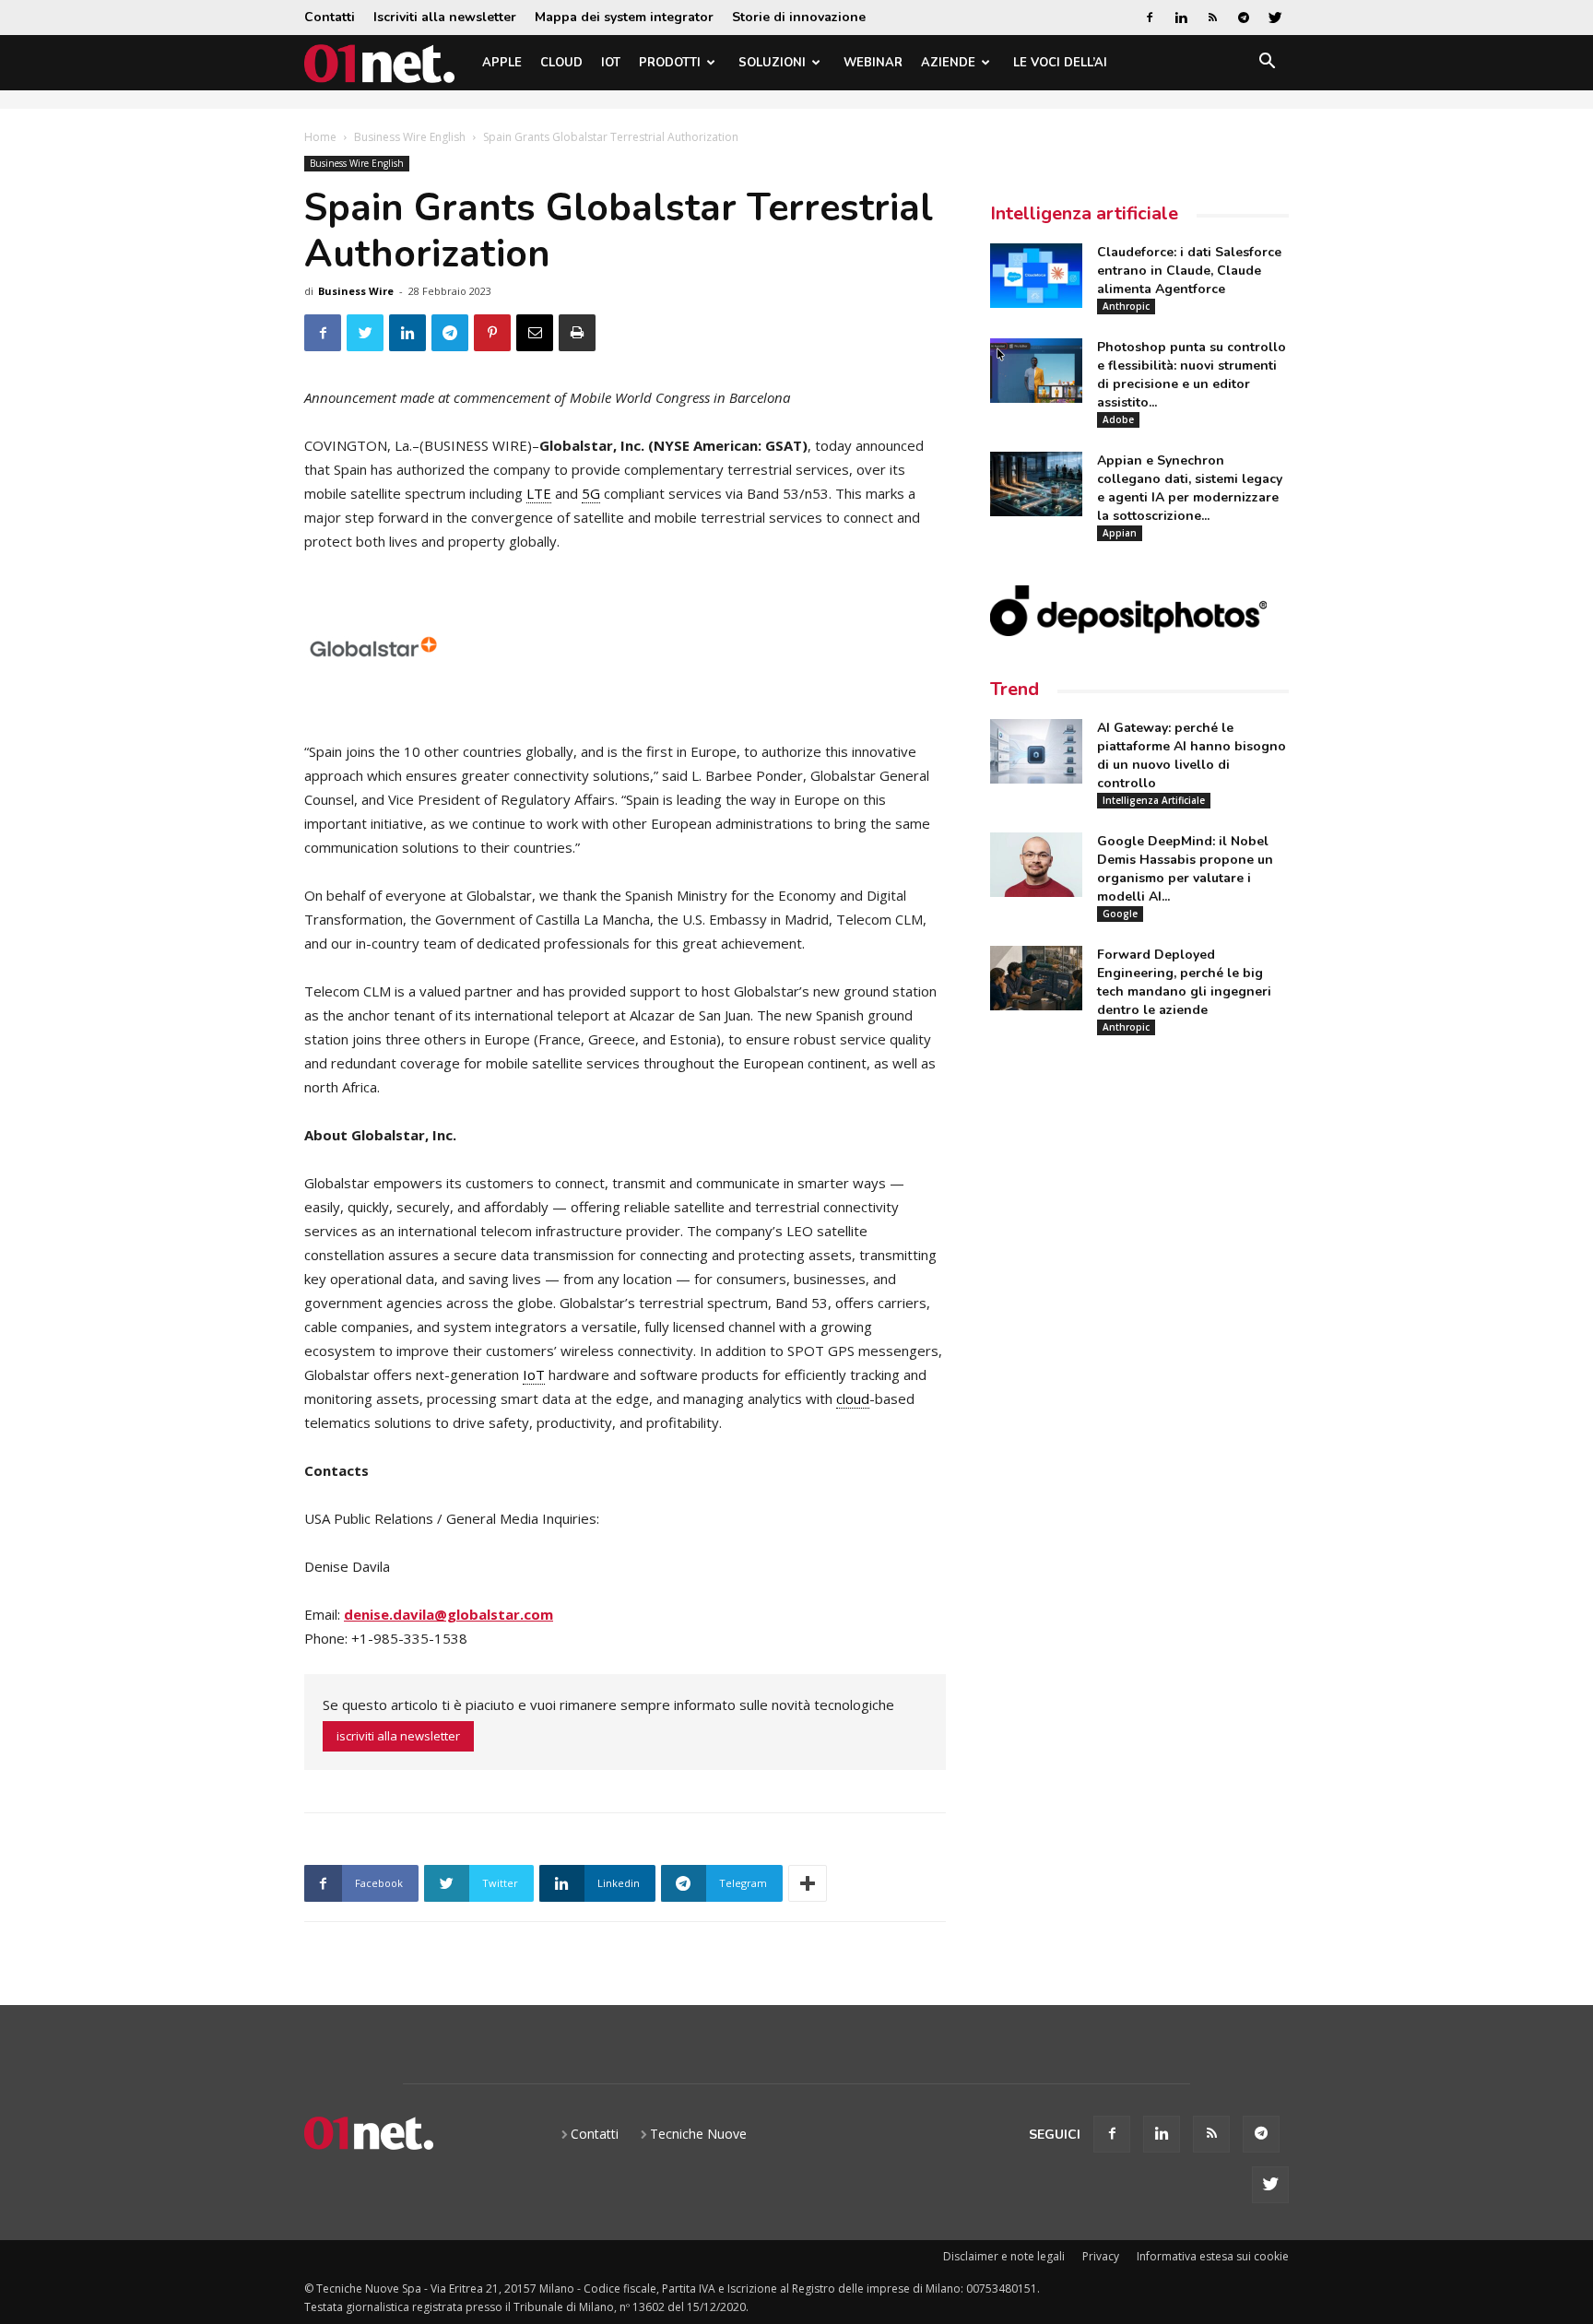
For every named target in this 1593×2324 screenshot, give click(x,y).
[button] (1267, 64)
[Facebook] (1150, 18)
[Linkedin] (1181, 18)
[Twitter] (1275, 18)
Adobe (1118, 419)
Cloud (561, 63)
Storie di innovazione (799, 17)
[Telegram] (1244, 18)
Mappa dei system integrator (624, 17)
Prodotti (670, 63)
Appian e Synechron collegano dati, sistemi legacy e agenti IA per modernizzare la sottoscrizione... (1190, 488)
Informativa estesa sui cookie (1213, 2256)
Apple (502, 63)
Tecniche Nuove (698, 2134)
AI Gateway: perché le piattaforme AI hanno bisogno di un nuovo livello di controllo (1192, 755)
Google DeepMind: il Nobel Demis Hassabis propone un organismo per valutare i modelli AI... (1185, 869)
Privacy (1101, 2256)
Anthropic (1126, 306)
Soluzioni (772, 63)
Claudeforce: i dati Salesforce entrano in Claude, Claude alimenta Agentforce (1189, 271)
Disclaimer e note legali (1004, 2256)
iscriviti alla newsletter (398, 1736)
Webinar (873, 63)
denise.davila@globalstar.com (448, 1614)
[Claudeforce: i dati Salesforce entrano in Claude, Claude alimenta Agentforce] (1036, 276)
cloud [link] (853, 1398)
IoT (611, 63)
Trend (1015, 689)
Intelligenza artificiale (1084, 213)
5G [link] (591, 493)
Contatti (330, 17)
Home (320, 137)
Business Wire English (410, 137)
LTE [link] (539, 493)
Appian (1120, 533)
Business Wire (356, 291)
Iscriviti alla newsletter (445, 17)
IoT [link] (534, 1374)
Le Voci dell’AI (1060, 63)
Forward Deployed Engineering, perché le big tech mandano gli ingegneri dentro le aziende (1184, 982)
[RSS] (1212, 18)
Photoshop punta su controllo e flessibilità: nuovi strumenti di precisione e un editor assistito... (1192, 375)
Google (1120, 914)
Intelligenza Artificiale (1154, 800)
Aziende (948, 63)
